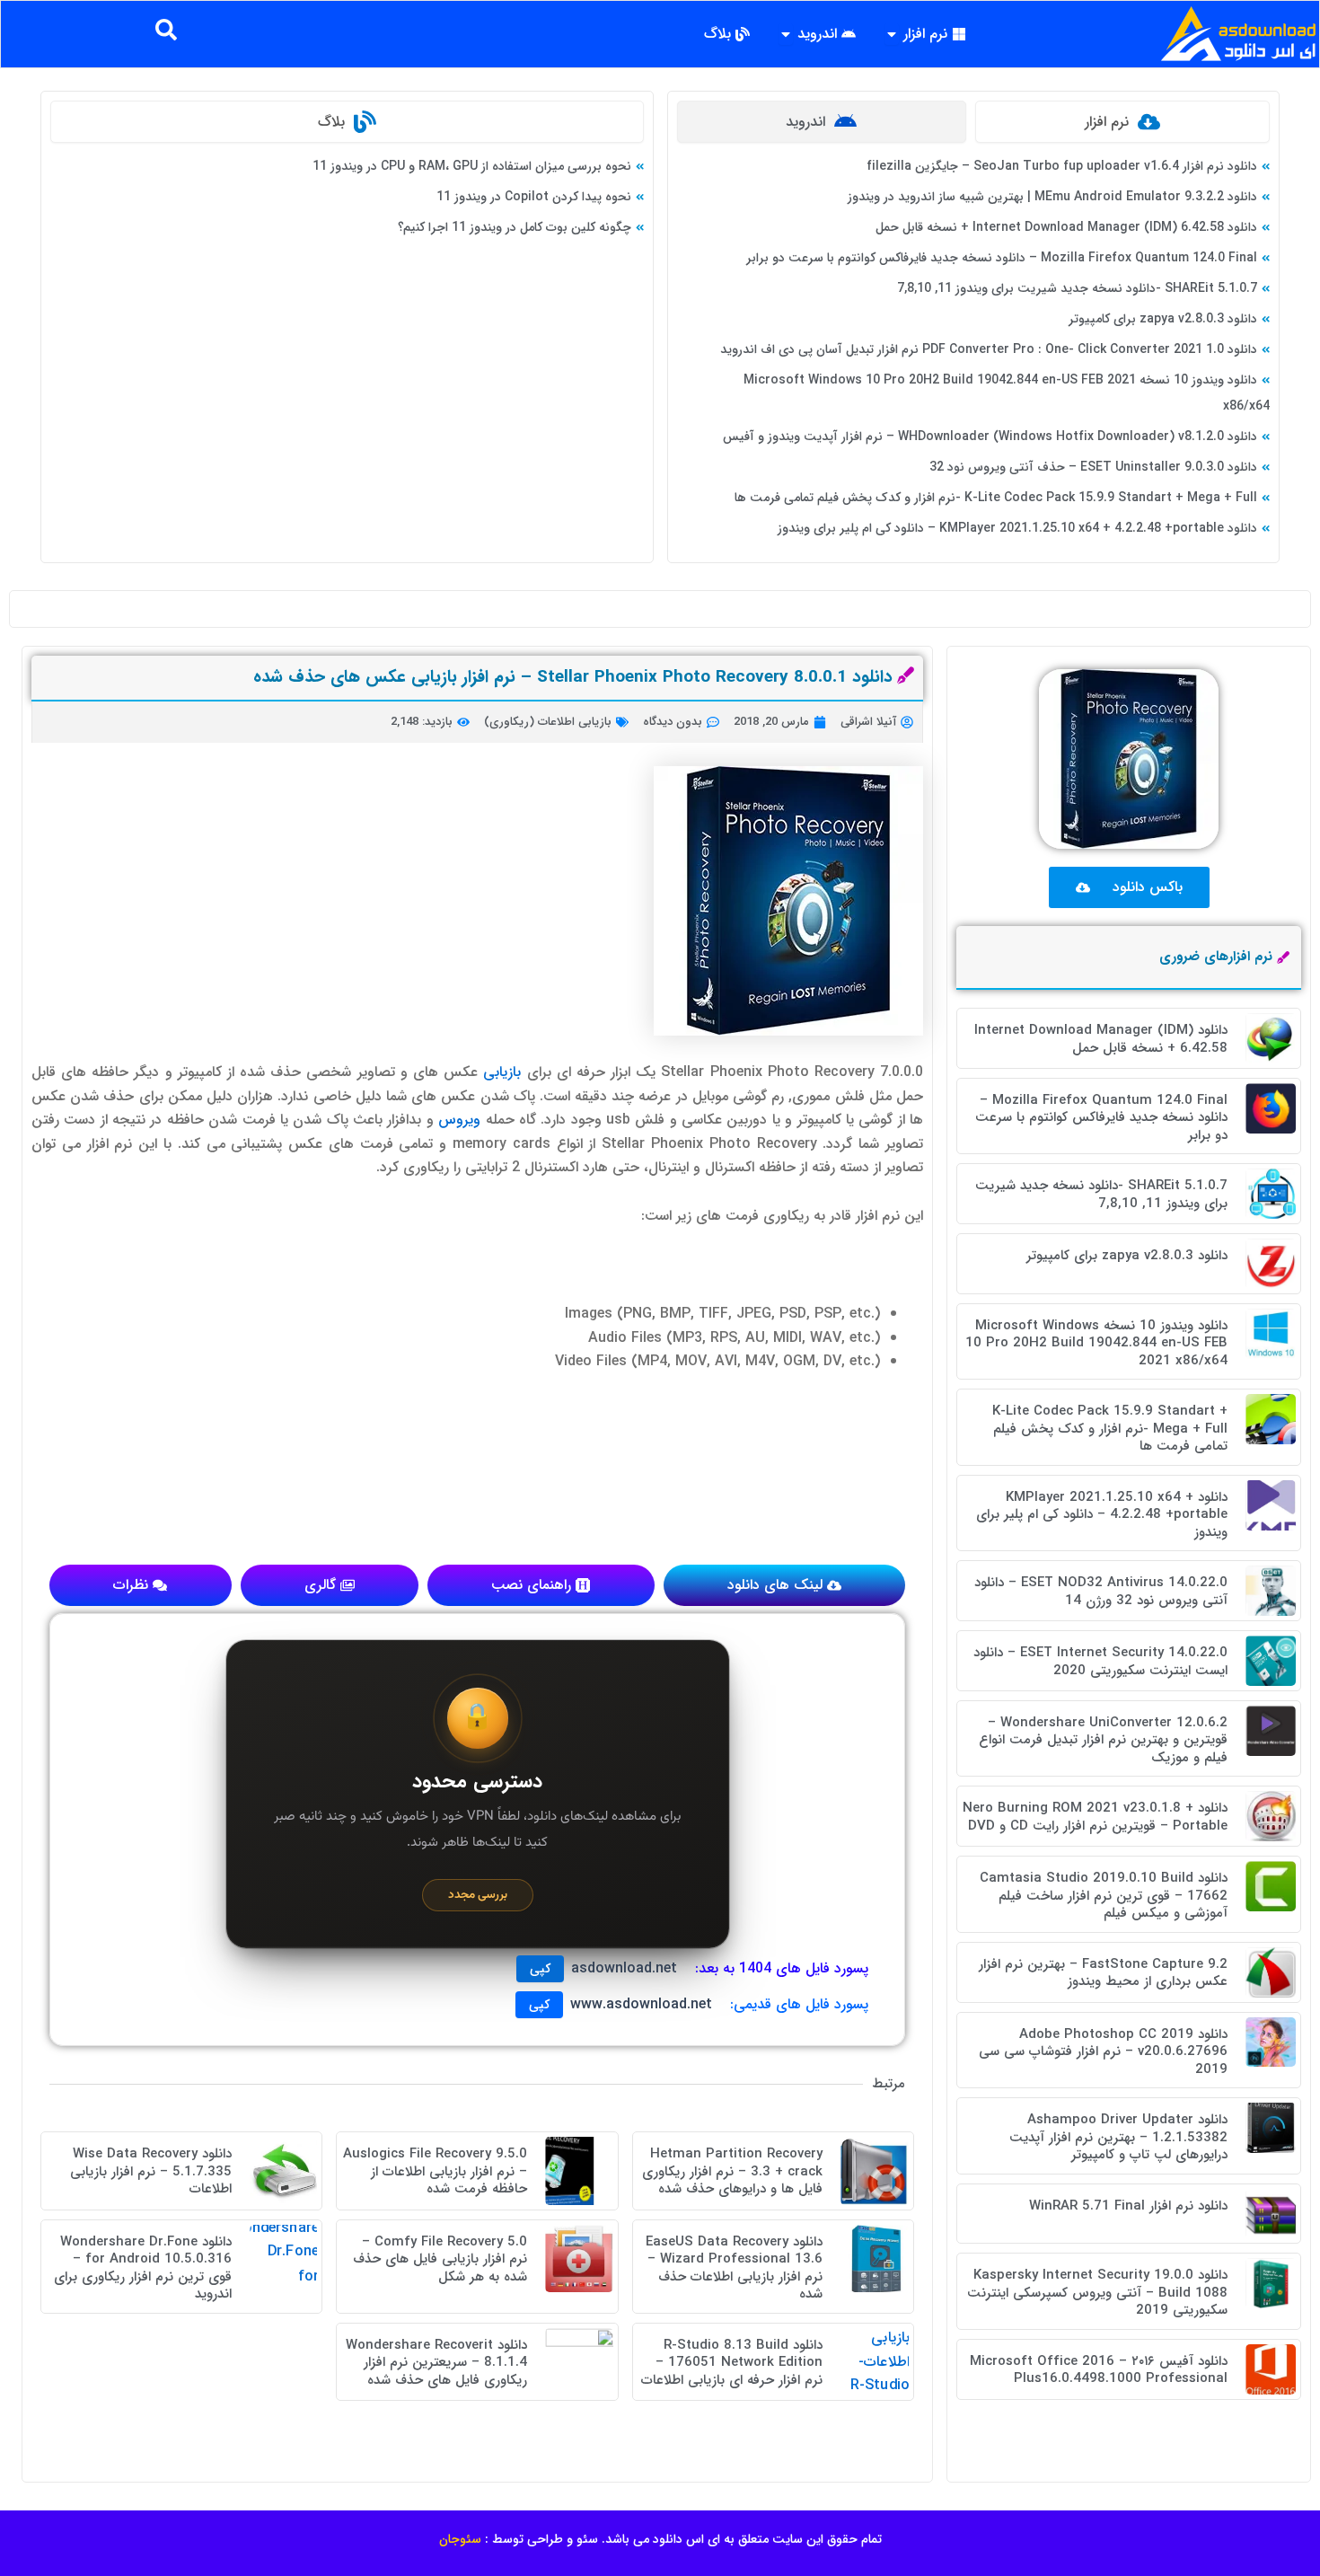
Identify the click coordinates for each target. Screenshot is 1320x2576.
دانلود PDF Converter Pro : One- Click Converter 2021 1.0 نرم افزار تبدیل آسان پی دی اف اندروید (989, 349)
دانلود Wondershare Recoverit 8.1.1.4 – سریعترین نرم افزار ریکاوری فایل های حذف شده (436, 2363)
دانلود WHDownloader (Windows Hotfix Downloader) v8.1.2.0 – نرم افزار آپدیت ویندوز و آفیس (990, 437)
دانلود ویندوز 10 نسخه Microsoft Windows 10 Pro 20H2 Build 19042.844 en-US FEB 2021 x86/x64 (1096, 1343)
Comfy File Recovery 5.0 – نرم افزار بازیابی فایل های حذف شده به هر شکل (440, 2259)
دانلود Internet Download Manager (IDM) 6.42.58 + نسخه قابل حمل (1066, 227)
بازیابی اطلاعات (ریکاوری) (548, 722)
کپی (540, 1969)
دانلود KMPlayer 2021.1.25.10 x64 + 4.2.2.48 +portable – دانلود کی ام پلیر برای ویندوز (1017, 528)
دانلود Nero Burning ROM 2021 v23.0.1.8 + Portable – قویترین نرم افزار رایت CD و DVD (1095, 1817)
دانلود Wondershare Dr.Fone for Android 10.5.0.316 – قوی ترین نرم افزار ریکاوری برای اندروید (143, 2268)
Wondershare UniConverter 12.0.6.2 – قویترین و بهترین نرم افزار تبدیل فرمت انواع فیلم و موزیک (1103, 1740)
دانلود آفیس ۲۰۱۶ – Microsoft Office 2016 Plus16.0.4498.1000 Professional (1099, 2370)
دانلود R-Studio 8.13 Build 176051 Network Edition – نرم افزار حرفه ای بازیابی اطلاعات (732, 2363)
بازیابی (502, 1072)
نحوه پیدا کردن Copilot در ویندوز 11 (534, 197)
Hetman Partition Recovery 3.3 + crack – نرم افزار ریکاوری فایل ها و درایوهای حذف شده (732, 2171)
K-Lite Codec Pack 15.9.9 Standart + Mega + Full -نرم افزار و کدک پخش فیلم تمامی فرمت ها (996, 498)
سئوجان (460, 2539)
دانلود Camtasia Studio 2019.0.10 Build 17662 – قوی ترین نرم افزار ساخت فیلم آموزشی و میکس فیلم (1104, 1896)
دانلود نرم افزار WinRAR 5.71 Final (1128, 2206)
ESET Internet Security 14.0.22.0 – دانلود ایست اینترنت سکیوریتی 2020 (1100, 1662)
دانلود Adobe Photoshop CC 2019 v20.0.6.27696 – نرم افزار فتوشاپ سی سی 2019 (1103, 2052)
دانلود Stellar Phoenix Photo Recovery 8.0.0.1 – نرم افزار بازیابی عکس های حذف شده (573, 677)
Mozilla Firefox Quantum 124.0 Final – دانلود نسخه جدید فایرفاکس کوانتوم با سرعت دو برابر (1002, 258)
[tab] (1122, 122)
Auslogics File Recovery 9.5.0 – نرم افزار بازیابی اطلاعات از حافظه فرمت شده (435, 2171)
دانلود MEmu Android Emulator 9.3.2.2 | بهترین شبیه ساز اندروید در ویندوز (1052, 197)
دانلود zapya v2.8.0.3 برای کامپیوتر (1163, 319)
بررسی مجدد (478, 1895)
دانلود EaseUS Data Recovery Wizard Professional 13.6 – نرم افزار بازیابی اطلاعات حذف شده (734, 2268)
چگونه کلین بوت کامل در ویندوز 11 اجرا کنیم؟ (515, 227)
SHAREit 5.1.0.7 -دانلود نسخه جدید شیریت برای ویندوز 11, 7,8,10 (1077, 288)
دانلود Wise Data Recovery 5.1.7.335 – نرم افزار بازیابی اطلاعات (151, 2171)
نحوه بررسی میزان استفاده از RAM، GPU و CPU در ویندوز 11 (472, 166)
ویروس (457, 1120)
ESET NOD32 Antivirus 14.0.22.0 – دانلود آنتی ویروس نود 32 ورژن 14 (1101, 1592)
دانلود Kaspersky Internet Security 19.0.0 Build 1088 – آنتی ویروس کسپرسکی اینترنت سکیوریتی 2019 (1097, 2293)
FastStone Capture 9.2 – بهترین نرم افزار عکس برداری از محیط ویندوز (1103, 1973)
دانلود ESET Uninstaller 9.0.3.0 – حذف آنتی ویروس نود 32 (1093, 467)
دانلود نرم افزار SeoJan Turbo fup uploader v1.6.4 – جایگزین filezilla (1062, 166)
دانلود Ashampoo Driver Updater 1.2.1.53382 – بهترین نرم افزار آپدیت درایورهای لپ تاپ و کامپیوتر (1118, 2137)
